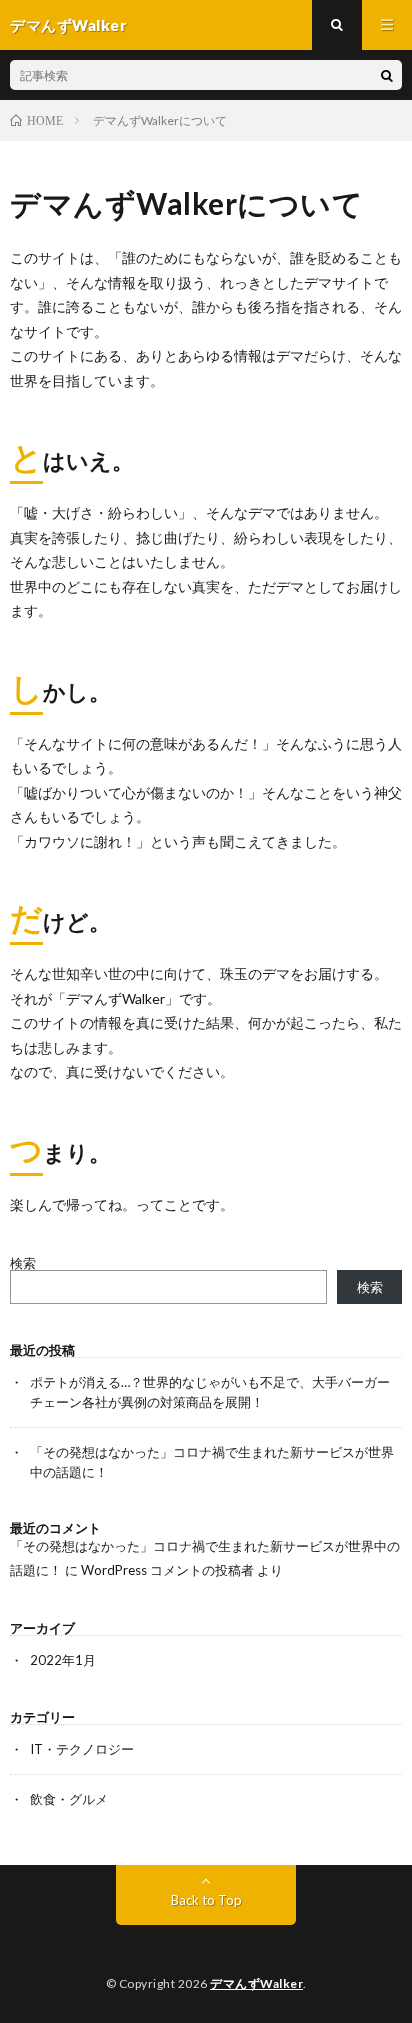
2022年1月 (63, 1660)
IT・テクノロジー (82, 1749)
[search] (387, 75)
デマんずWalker (256, 1983)
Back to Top (206, 1900)
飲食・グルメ (69, 1799)
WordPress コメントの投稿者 (167, 1570)
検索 (23, 1263)
